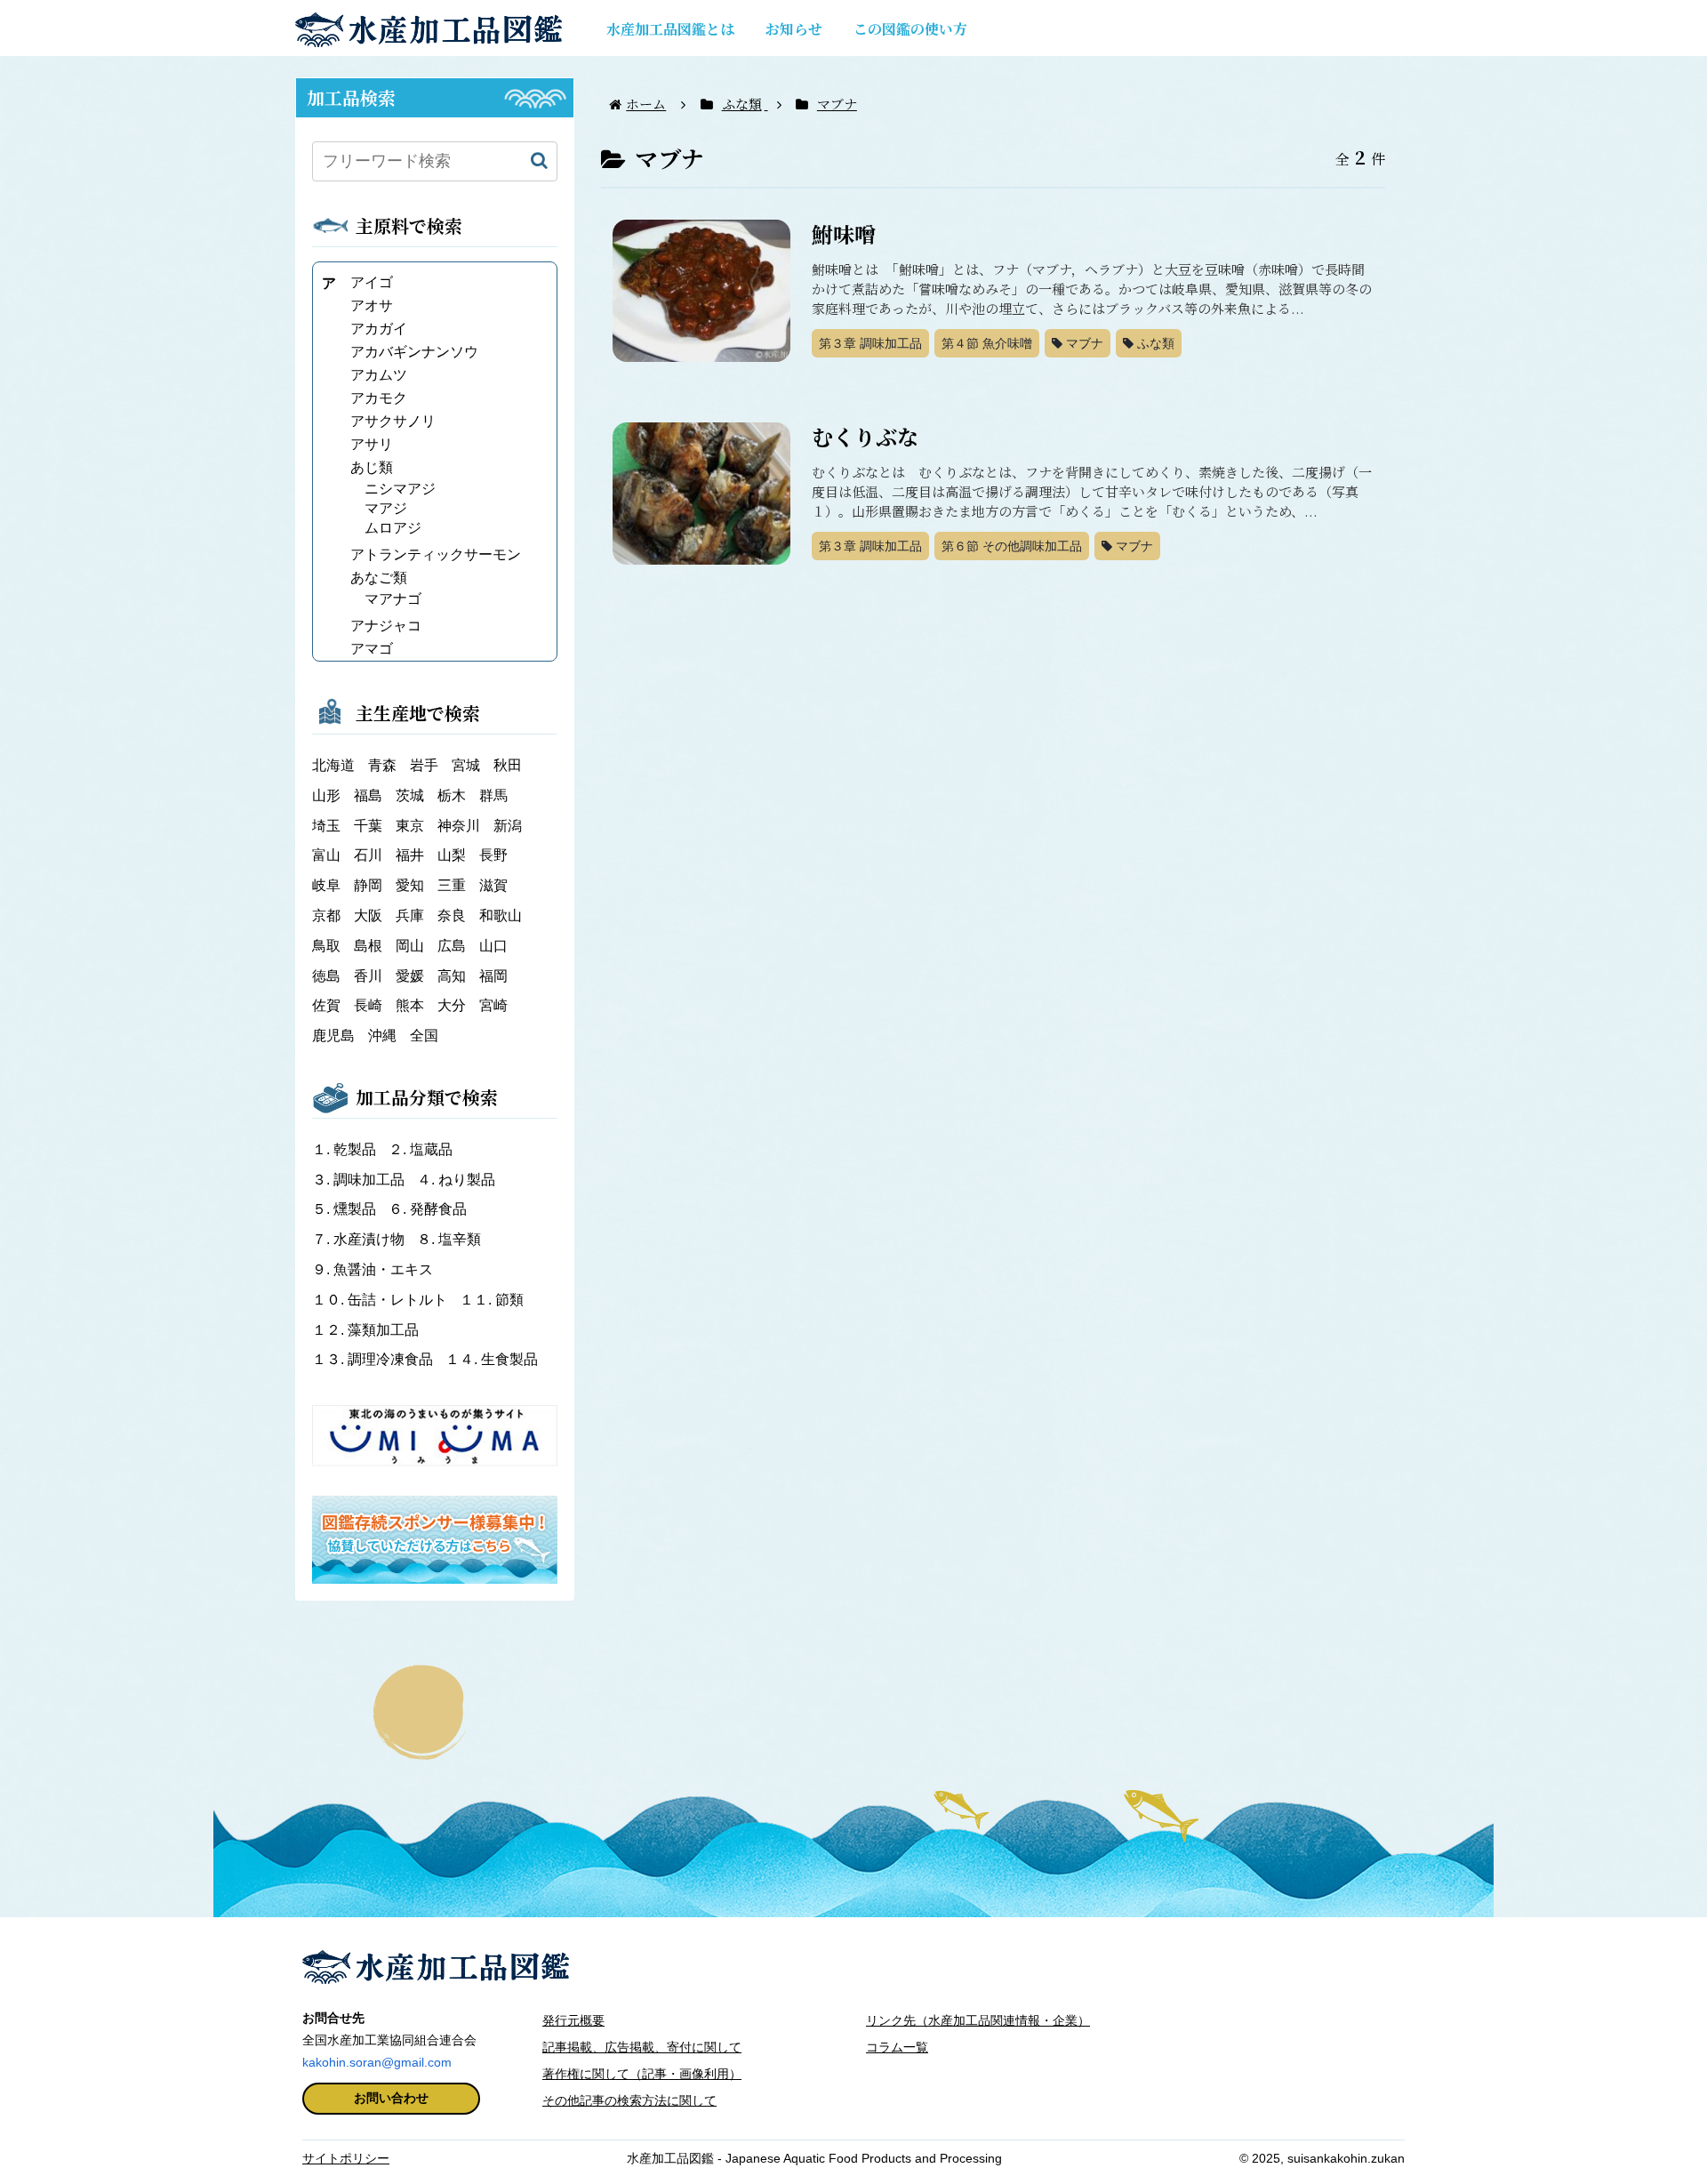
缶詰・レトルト (381, 1300)
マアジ (386, 508)
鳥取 (326, 946)
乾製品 (346, 1149)
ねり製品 (456, 1180)
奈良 (452, 915)
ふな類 (1154, 343)
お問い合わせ (391, 2098)
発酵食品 (428, 1209)
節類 (492, 1300)
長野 (493, 855)
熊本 (410, 1005)
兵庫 (410, 915)
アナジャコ (386, 626)
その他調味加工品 (1012, 546)
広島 (452, 946)
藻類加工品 (365, 1330)
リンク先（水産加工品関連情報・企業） (978, 2020)
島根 (368, 946)
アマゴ (372, 649)
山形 (326, 795)
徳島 (326, 976)
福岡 (493, 976)
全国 (424, 1036)
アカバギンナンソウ (414, 352)
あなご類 (379, 578)
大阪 (368, 915)
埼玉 (326, 826)
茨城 (410, 795)
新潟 (508, 826)
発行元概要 (573, 2020)
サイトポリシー (346, 2158)
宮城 (466, 765)
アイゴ (372, 282)
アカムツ (379, 375)
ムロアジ (393, 528)
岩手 (424, 765)
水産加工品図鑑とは (670, 29)
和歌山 (501, 915)
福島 (368, 795)
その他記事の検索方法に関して (629, 2100)
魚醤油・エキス (373, 1269)
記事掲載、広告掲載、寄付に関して (642, 2047)
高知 (452, 976)
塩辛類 (449, 1239)
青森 (382, 765)
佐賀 (326, 1005)
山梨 (452, 855)
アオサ (372, 305)
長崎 (368, 1005)
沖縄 (382, 1036)
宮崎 (493, 1005)
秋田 (508, 765)
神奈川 (459, 826)
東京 (410, 826)
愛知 (410, 885)
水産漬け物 (360, 1239)
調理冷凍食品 (374, 1359)
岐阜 (326, 885)
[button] (539, 161)
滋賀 (493, 885)
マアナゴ (393, 599)
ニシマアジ (400, 489)
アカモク (379, 398)
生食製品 (492, 1359)
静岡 (368, 885)
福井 (410, 855)
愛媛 (410, 976)
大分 (452, 1005)
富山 (326, 855)
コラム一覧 (897, 2047)
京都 (326, 915)
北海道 (333, 765)
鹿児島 (333, 1036)
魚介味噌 (987, 343)
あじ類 (372, 467)
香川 (368, 976)
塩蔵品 (421, 1149)
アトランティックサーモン (436, 554)
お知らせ (794, 29)
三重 (452, 885)
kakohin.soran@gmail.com (377, 2062)
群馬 (493, 795)
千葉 (368, 826)
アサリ (372, 444)
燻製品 (346, 1209)
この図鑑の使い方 (910, 29)
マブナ (1083, 343)
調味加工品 (870, 343)
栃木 (452, 795)
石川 (368, 855)
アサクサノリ (393, 421)
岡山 (410, 946)
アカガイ (379, 329)
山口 (493, 946)
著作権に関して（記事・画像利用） (642, 2074)
